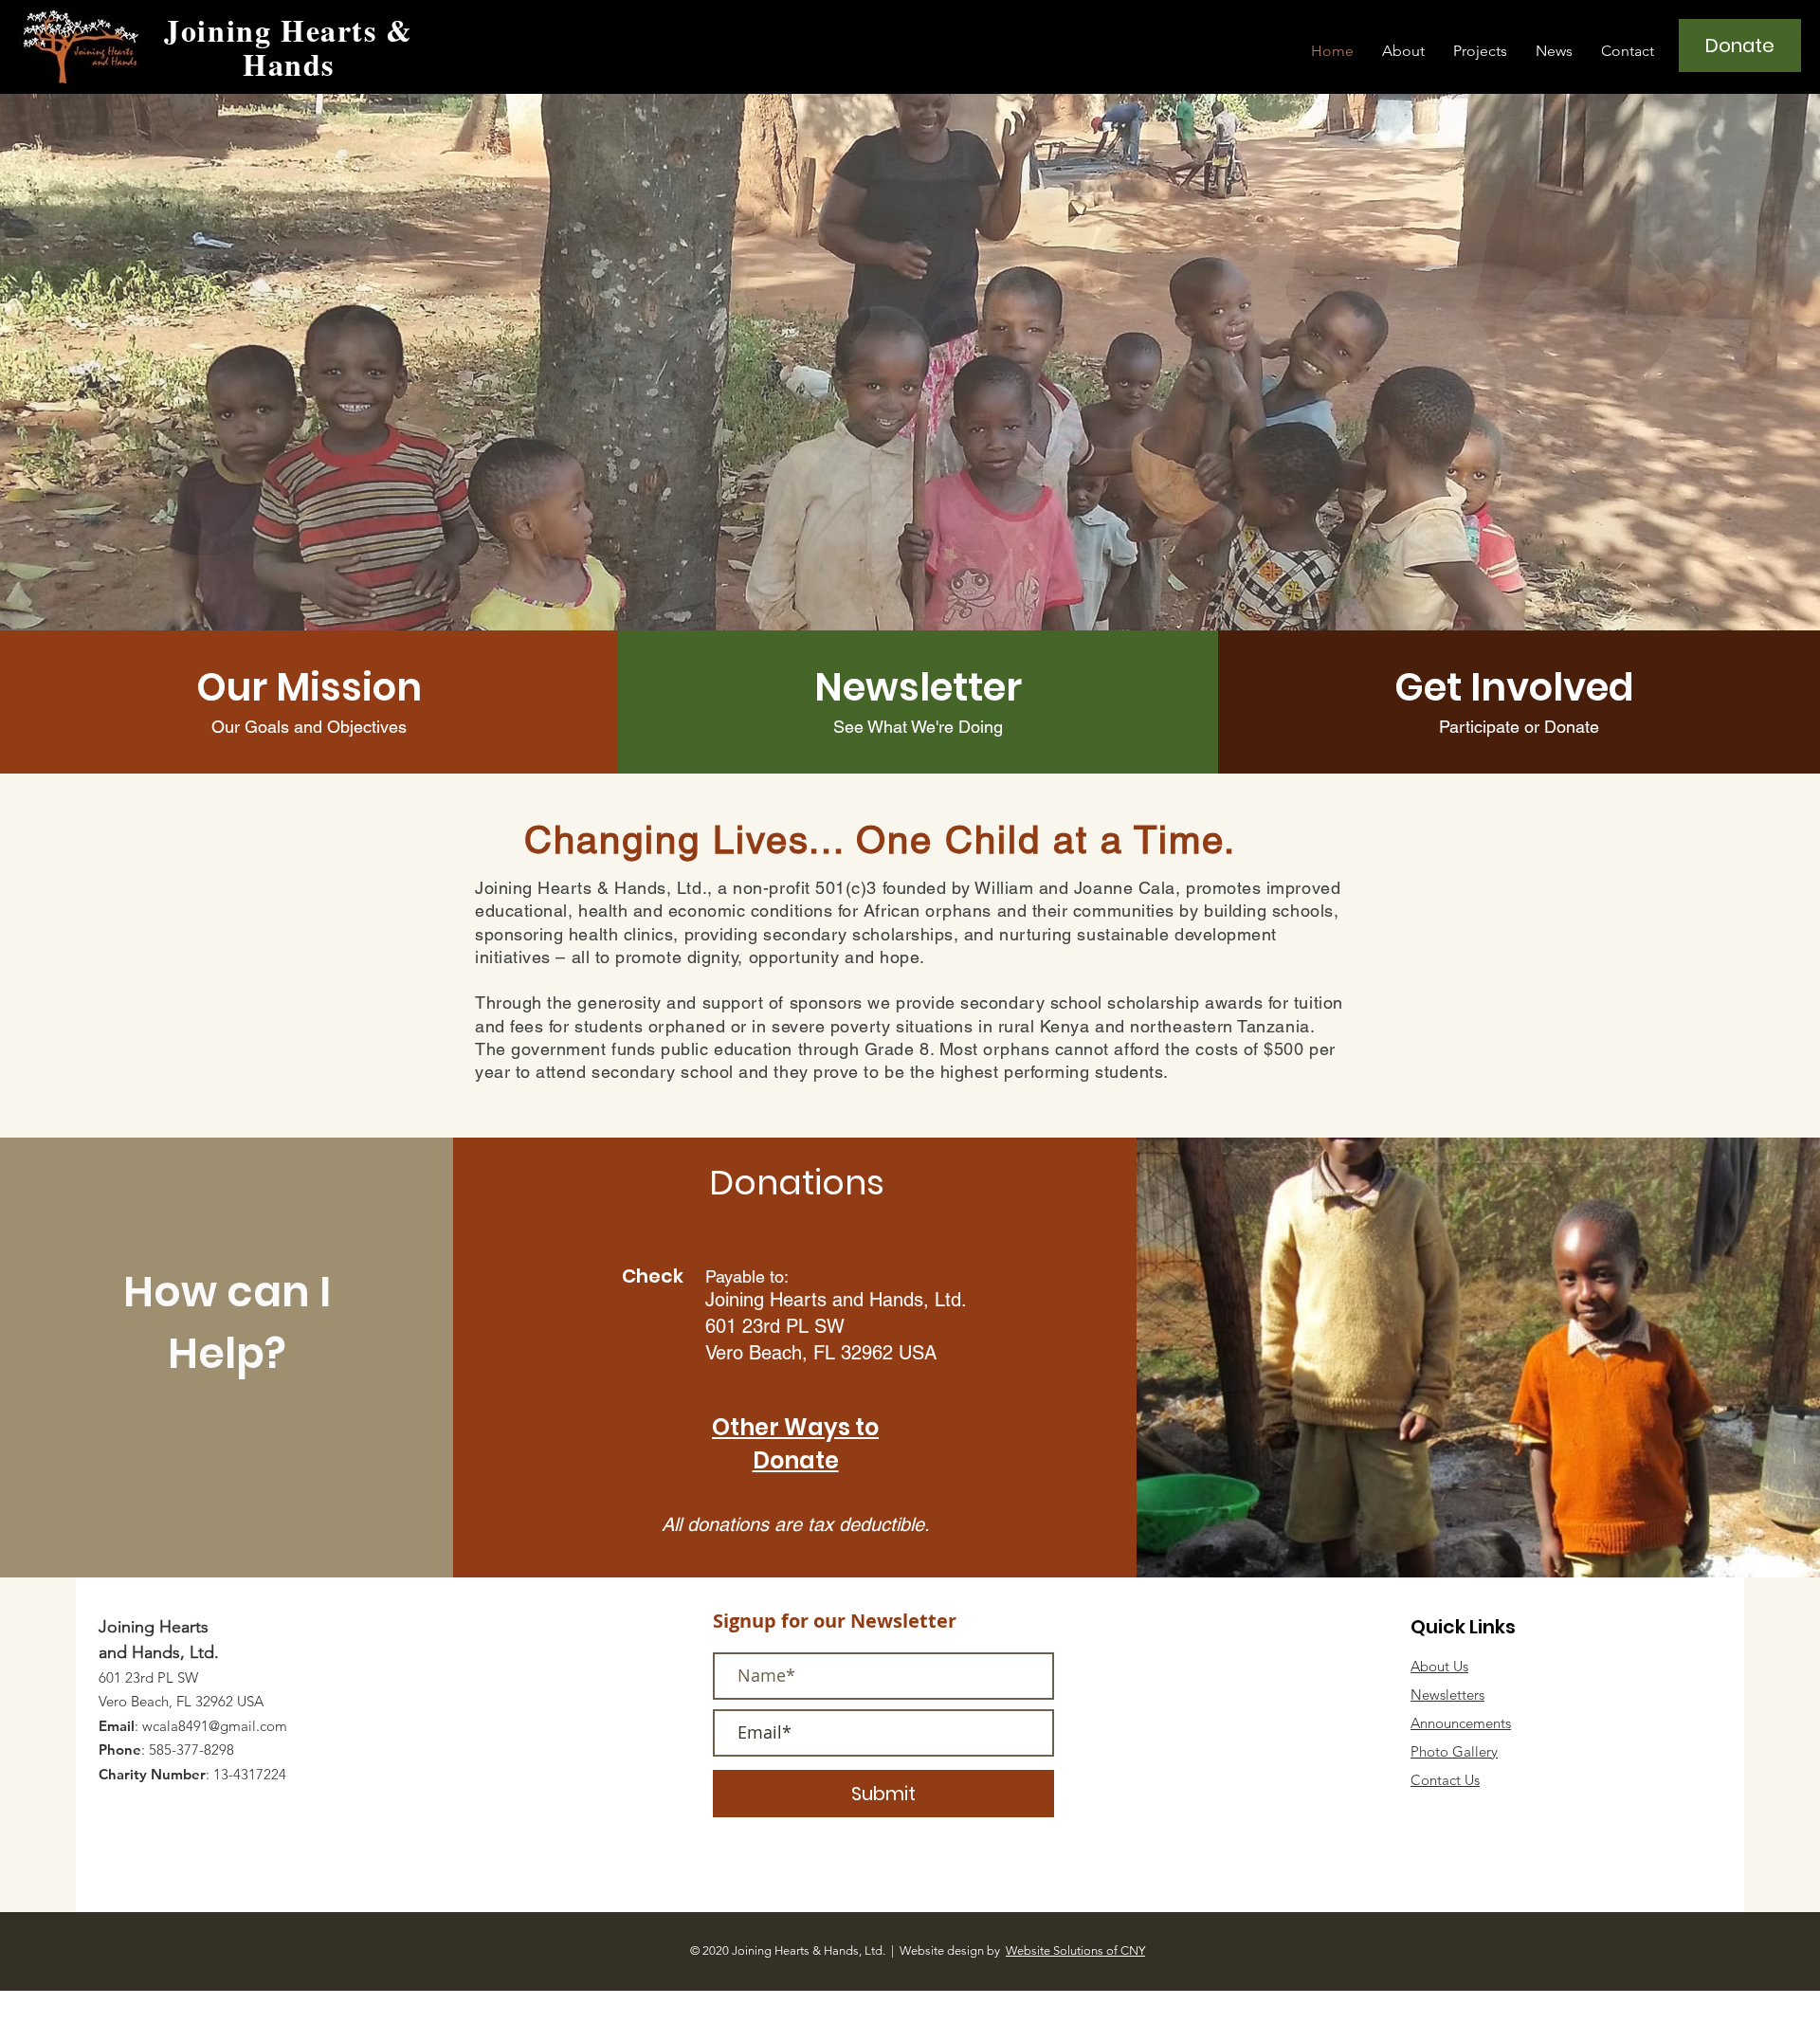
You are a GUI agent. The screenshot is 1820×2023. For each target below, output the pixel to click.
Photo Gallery (1454, 1751)
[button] (1403, 51)
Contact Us (1445, 1780)
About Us (1439, 1666)
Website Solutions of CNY (1075, 1950)
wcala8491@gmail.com (215, 1726)
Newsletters (1447, 1695)
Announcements (1461, 1723)
